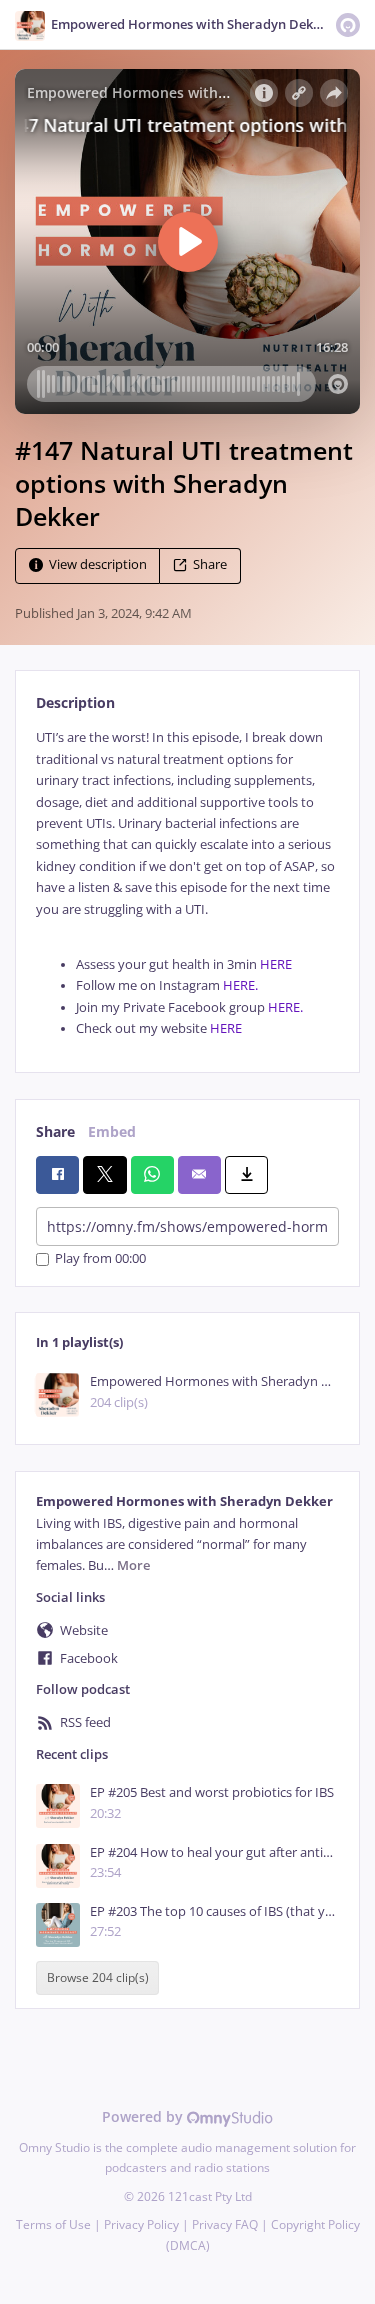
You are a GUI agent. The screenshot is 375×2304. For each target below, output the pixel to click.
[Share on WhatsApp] (152, 1175)
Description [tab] (75, 702)
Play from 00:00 (100, 1259)
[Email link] (199, 1175)
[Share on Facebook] (57, 1175)
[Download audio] (246, 1175)
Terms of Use (53, 2224)
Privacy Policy (141, 2224)
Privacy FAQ (225, 2224)
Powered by (144, 2116)
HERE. (240, 985)
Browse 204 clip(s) (98, 1977)
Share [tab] (55, 1131)
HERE (276, 964)
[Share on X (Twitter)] (104, 1175)
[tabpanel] (187, 883)
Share (210, 565)
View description (98, 565)
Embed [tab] (112, 1131)
